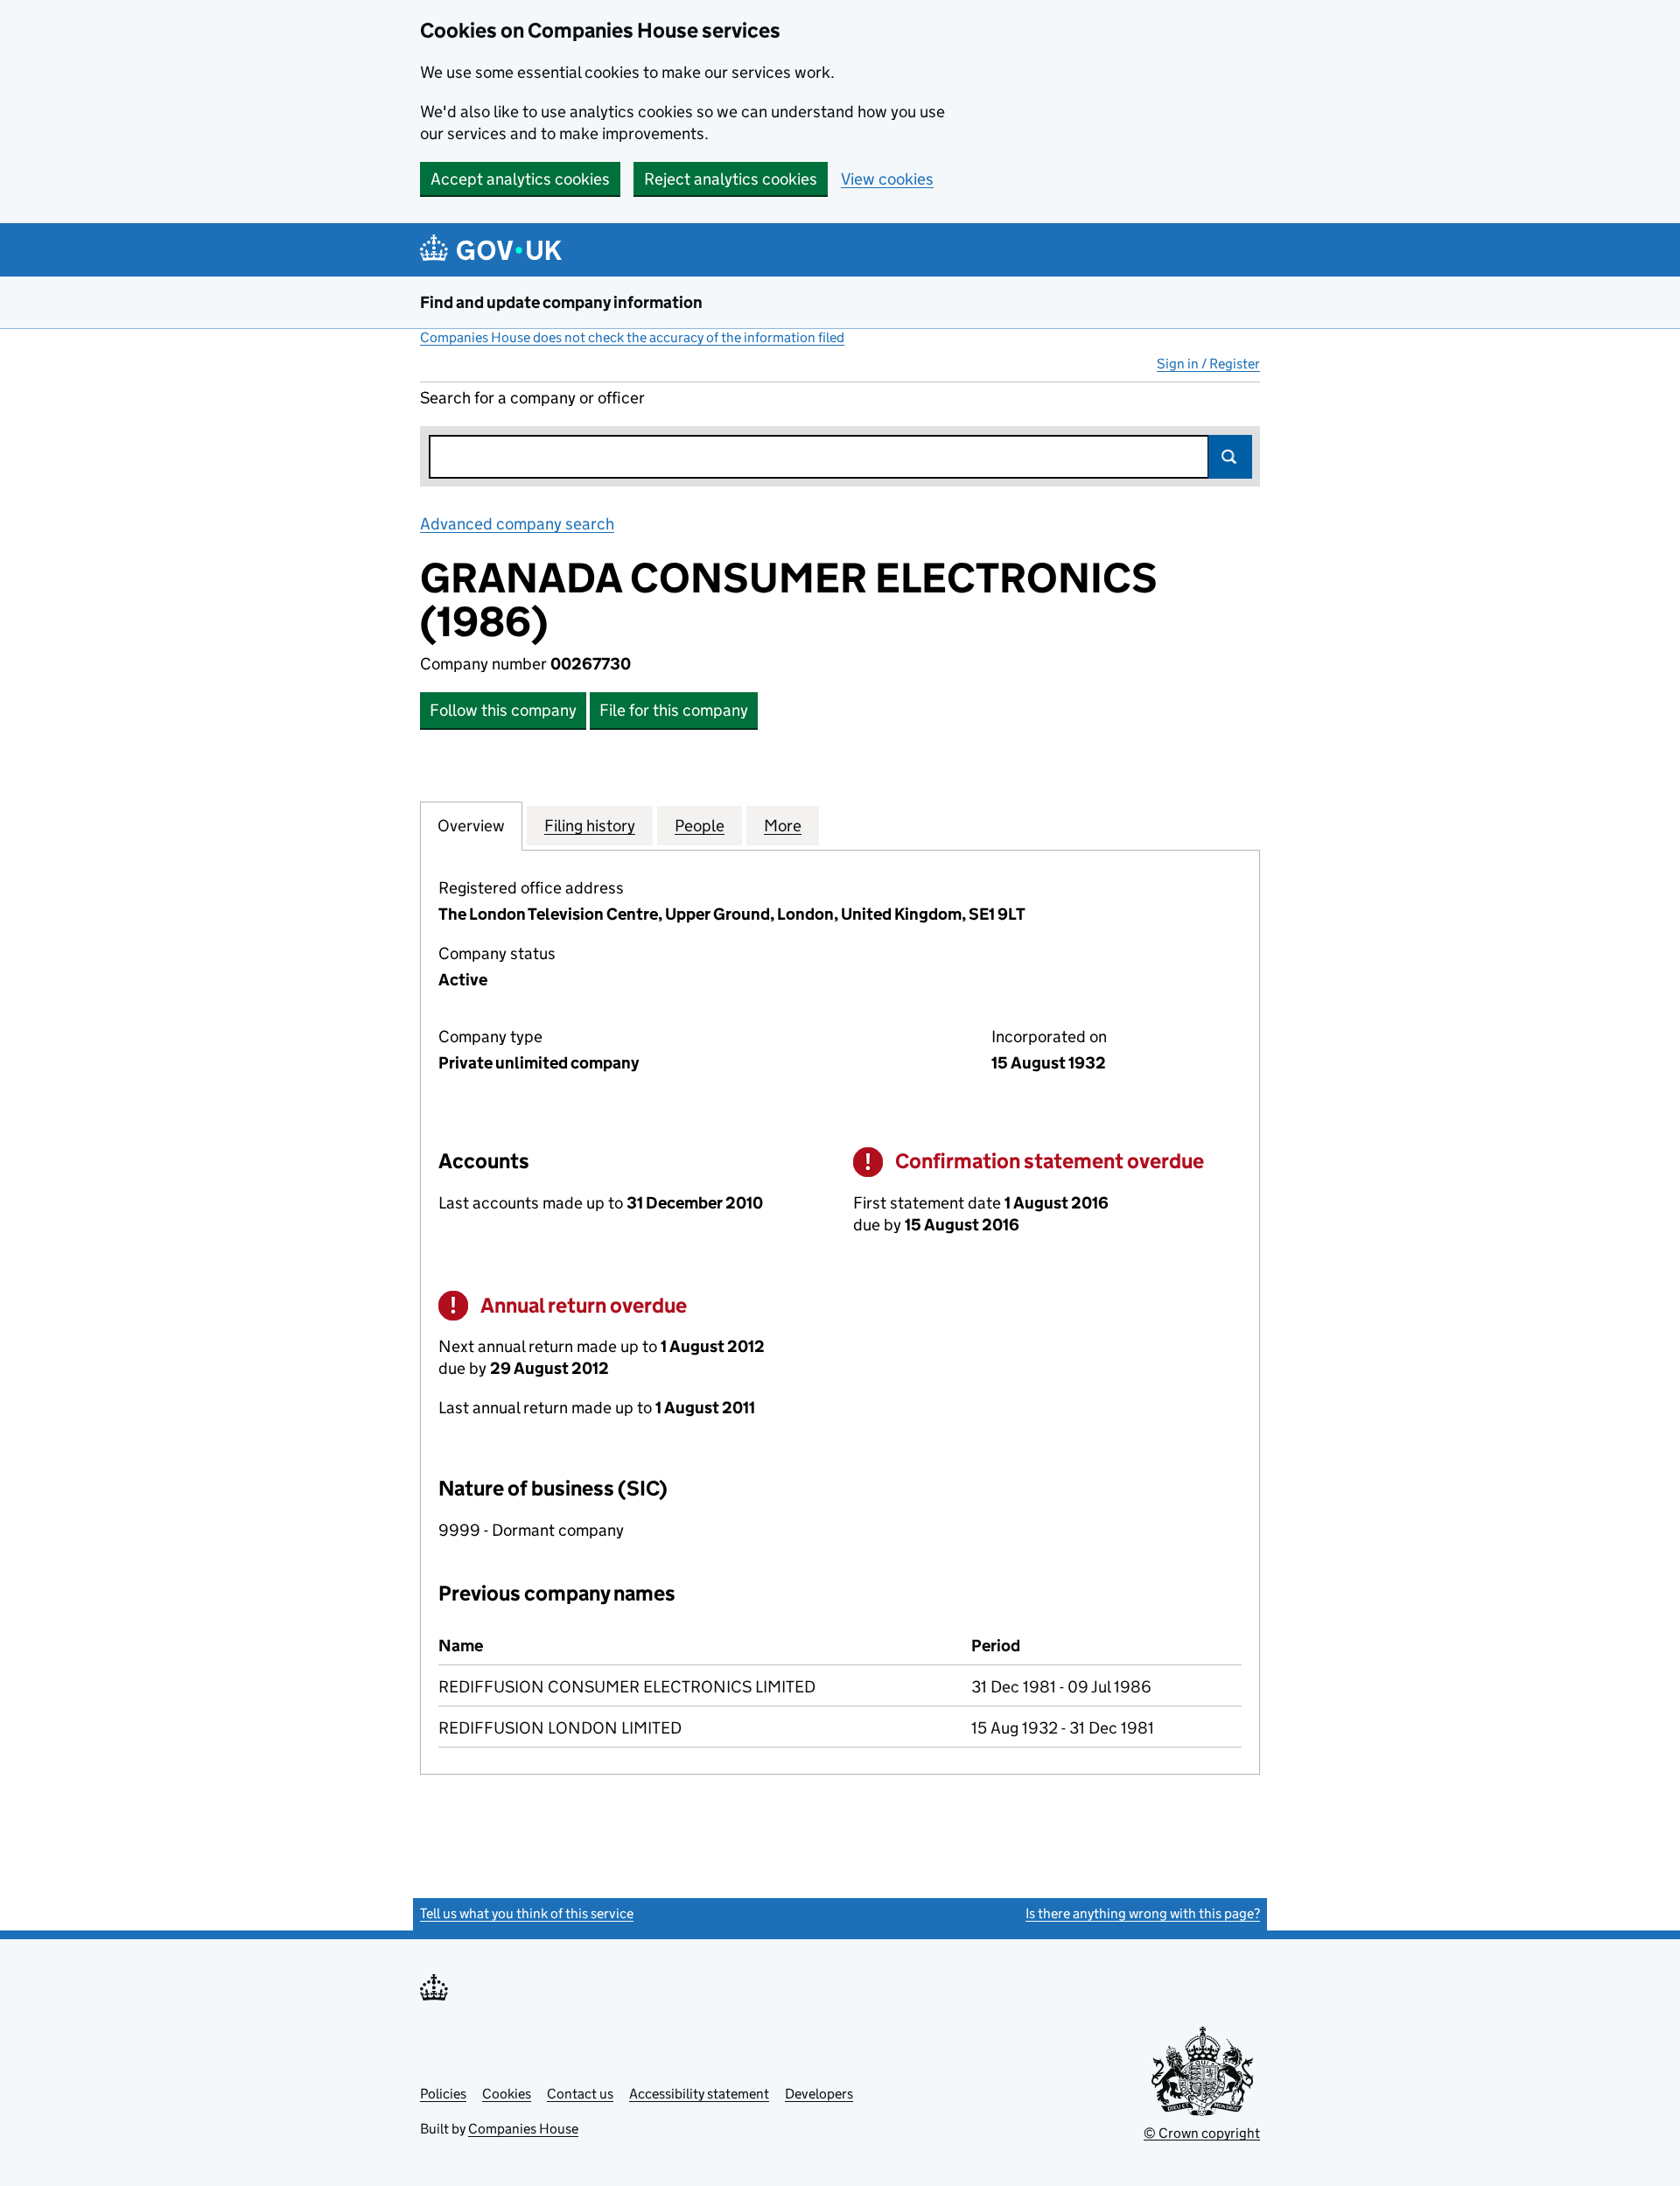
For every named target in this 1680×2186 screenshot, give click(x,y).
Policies (443, 2094)
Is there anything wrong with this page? (1143, 1913)
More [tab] (783, 826)
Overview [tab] (471, 826)
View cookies (887, 179)
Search (1230, 457)
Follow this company (503, 710)
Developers (819, 2094)
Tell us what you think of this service (527, 1913)
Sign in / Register (1208, 364)
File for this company (674, 710)
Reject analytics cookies (731, 179)
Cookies (507, 2094)
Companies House (523, 2129)
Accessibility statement (699, 2094)
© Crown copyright (1202, 2133)
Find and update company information (561, 302)
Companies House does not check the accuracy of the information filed (632, 337)
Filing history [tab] (590, 826)
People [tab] (700, 826)
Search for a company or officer (532, 398)
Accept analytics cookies (520, 179)
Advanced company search (517, 524)
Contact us (580, 2094)
